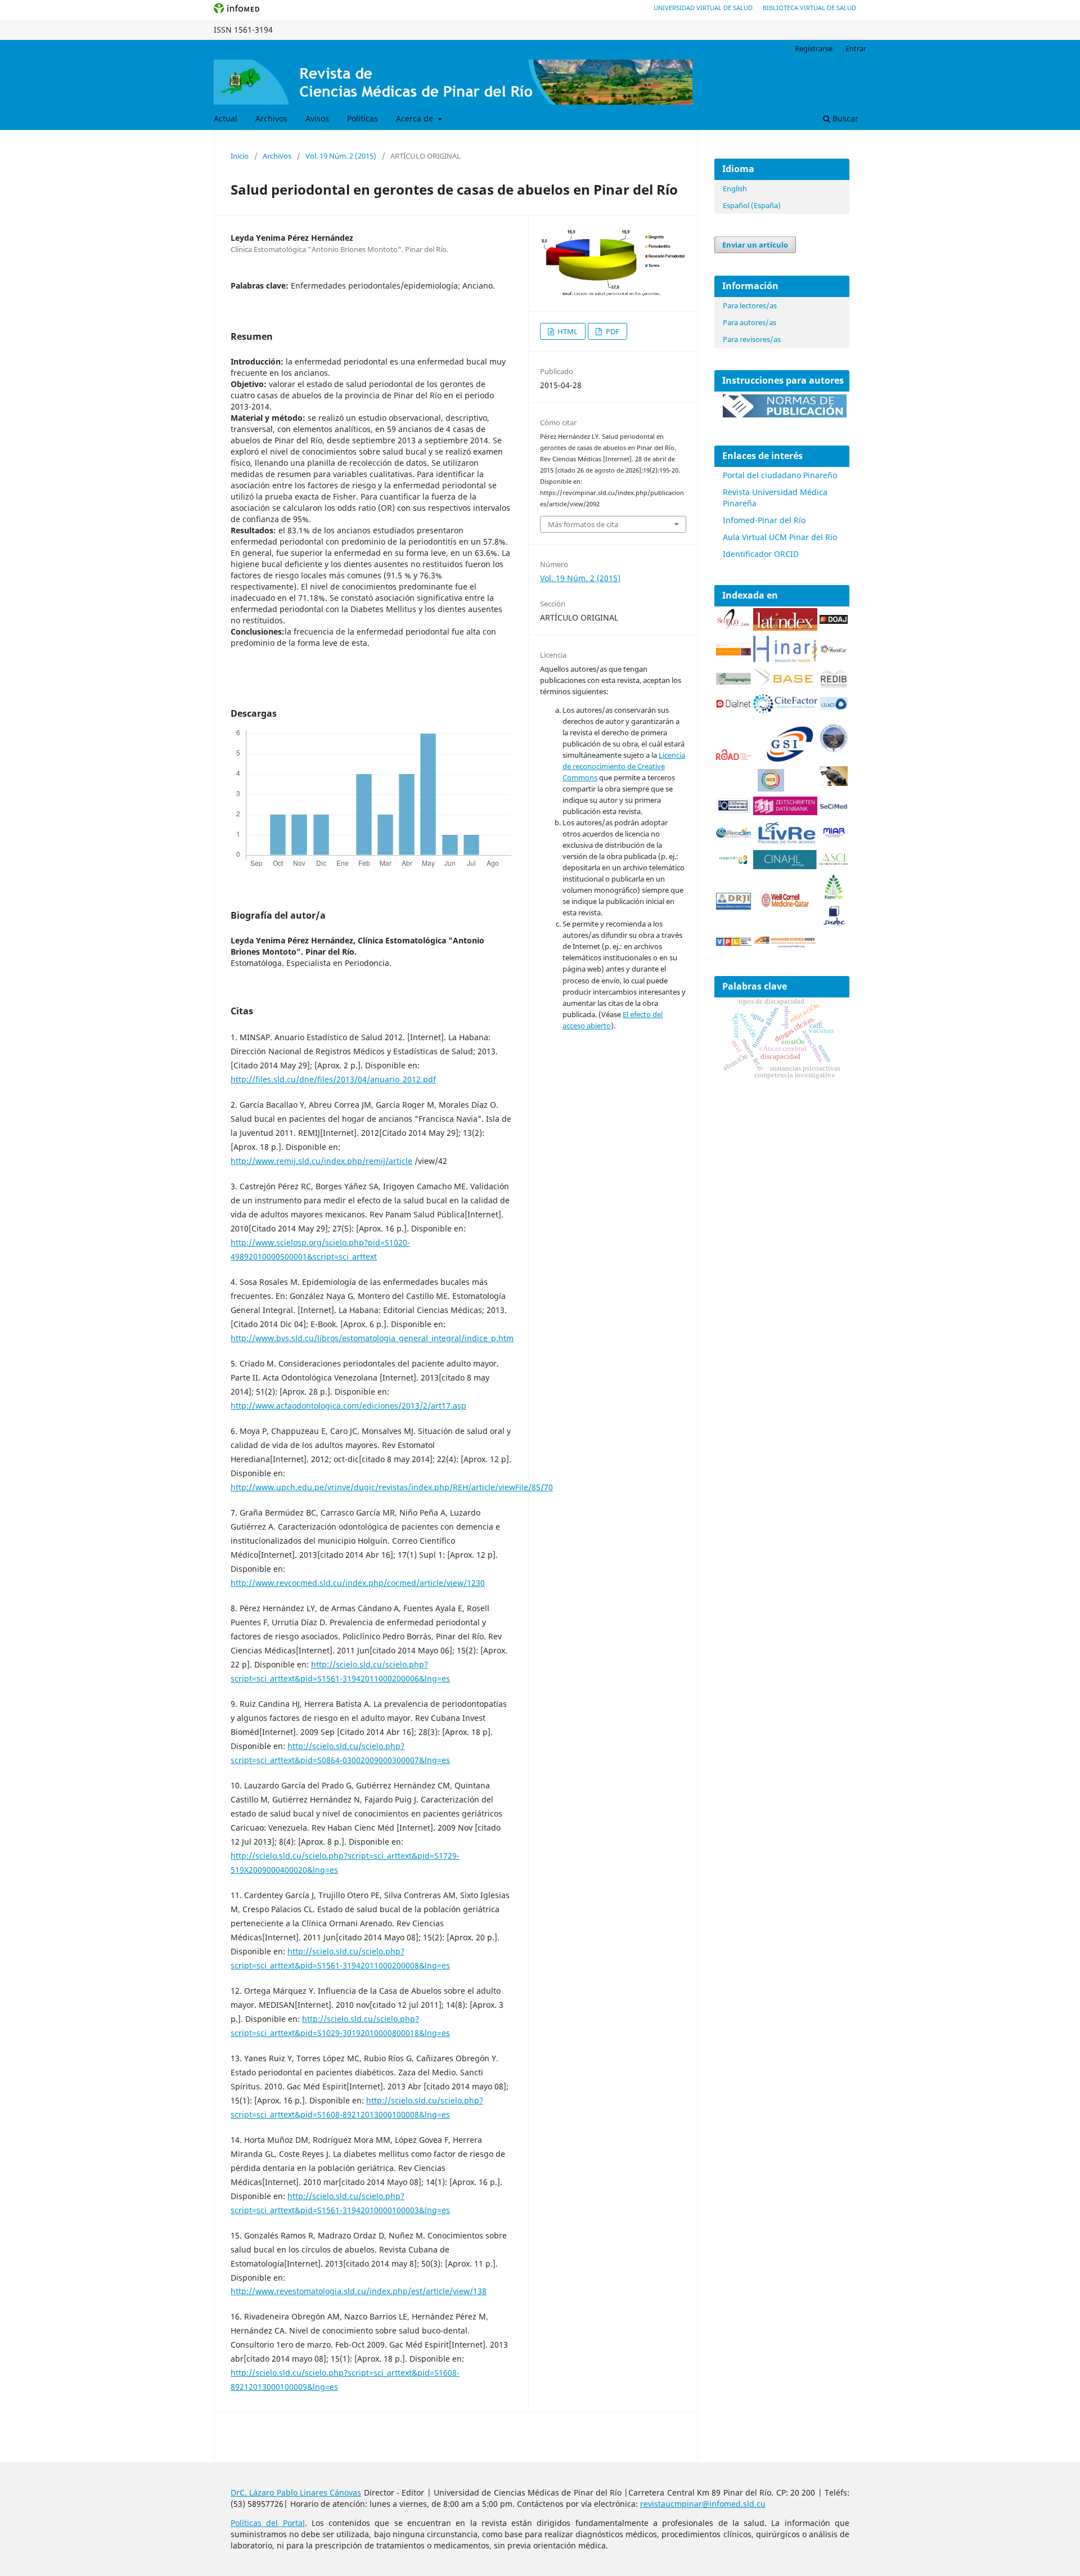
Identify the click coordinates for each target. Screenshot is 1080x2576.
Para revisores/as (752, 339)
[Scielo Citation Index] (733, 652)
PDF (612, 331)
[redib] (834, 686)
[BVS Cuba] (733, 811)
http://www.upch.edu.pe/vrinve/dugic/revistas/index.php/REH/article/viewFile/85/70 (392, 1487)
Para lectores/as (750, 305)
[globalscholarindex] (785, 763)
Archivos (271, 118)
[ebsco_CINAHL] (785, 866)
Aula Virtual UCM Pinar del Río (780, 537)
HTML (567, 331)
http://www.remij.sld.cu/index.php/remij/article (321, 1161)
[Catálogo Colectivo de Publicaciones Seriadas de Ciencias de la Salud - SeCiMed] (834, 807)
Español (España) (752, 205)
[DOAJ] (834, 621)
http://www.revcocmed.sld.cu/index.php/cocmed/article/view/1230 (358, 1583)
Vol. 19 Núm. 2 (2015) (341, 156)
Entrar (856, 48)
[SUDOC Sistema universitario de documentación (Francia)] (834, 749)
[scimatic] (771, 788)
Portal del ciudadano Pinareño (780, 475)
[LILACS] (834, 707)
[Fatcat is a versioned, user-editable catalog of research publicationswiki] (834, 783)
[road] (733, 757)
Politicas (363, 118)
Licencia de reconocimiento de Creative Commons (624, 766)
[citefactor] (785, 710)
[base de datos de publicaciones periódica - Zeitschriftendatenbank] (785, 812)
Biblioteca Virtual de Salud (809, 8)
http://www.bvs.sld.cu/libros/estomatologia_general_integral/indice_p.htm (372, 1338)
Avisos (317, 118)
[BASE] (785, 686)
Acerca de (416, 118)
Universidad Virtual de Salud (703, 8)
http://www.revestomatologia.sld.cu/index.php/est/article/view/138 (359, 2291)
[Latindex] (785, 628)
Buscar (844, 118)
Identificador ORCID (761, 554)
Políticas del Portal (268, 2523)
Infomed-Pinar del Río (764, 520)
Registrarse (814, 48)
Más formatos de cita (583, 524)
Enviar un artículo (755, 245)
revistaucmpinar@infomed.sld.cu (703, 2504)
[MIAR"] (834, 835)
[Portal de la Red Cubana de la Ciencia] (733, 835)
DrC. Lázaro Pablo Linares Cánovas (296, 2492)
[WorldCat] (834, 651)
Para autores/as (750, 322)
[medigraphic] (733, 682)
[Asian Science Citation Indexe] (834, 863)
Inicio (240, 156)
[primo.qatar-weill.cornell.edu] (785, 909)
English (735, 188)
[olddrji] (733, 907)
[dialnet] (733, 710)
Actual (226, 118)
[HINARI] (785, 660)
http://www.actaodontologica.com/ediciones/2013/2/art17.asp (348, 1406)
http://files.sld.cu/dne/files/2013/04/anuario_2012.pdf (333, 1079)
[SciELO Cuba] (733, 628)
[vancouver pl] (733, 943)
